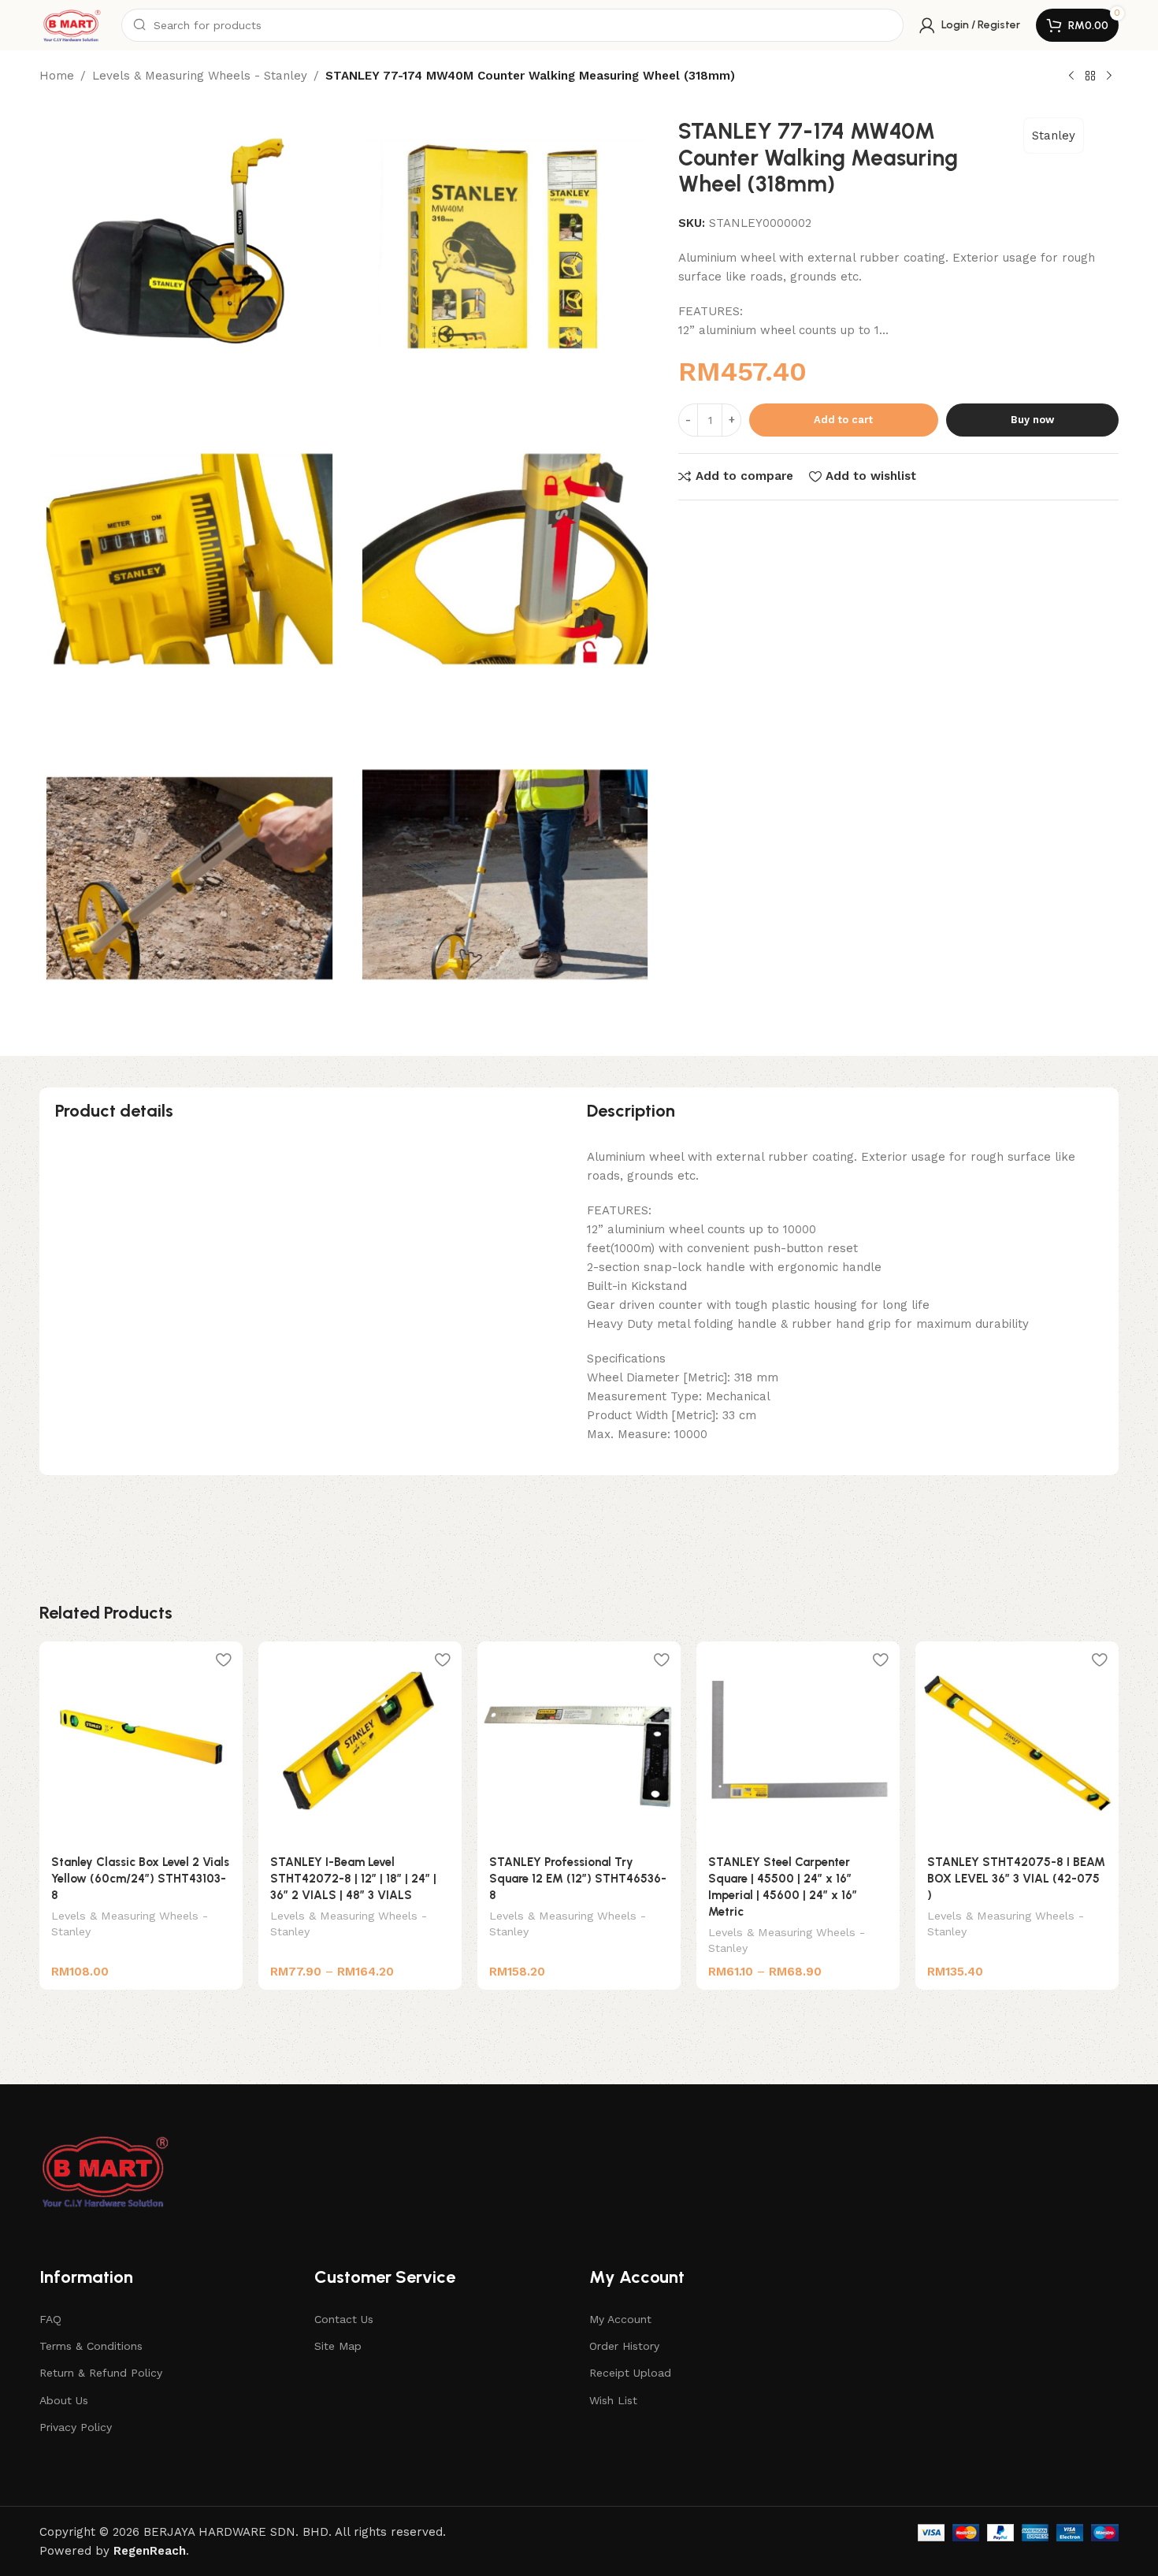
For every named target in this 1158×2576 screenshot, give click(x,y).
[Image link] (106, 2170)
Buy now (1032, 420)
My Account (620, 2319)
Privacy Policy (76, 2427)
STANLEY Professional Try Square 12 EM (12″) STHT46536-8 (578, 1879)
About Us (64, 2400)
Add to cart (843, 420)
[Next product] (1109, 76)
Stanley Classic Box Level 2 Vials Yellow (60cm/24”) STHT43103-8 (140, 1879)
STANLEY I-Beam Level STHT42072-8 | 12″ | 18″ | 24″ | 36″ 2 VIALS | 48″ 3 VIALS (353, 1879)
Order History (624, 2346)
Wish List (613, 2400)
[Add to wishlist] (223, 1659)
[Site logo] (72, 24)
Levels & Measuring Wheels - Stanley (200, 76)
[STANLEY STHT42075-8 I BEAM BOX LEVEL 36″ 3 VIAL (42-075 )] (1017, 1743)
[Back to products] (1090, 76)
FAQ (50, 2319)
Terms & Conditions (91, 2346)
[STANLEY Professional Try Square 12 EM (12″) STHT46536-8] (579, 1743)
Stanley (1054, 136)
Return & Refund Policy (101, 2373)
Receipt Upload (630, 2373)
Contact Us (344, 2319)
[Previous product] (1071, 76)
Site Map (338, 2346)
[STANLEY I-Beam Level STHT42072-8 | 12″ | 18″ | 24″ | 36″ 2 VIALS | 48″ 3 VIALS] (360, 1743)
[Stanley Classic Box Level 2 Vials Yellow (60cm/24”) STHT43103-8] (141, 1743)
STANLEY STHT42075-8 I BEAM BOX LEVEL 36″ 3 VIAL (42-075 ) (1016, 1879)
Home (57, 76)
